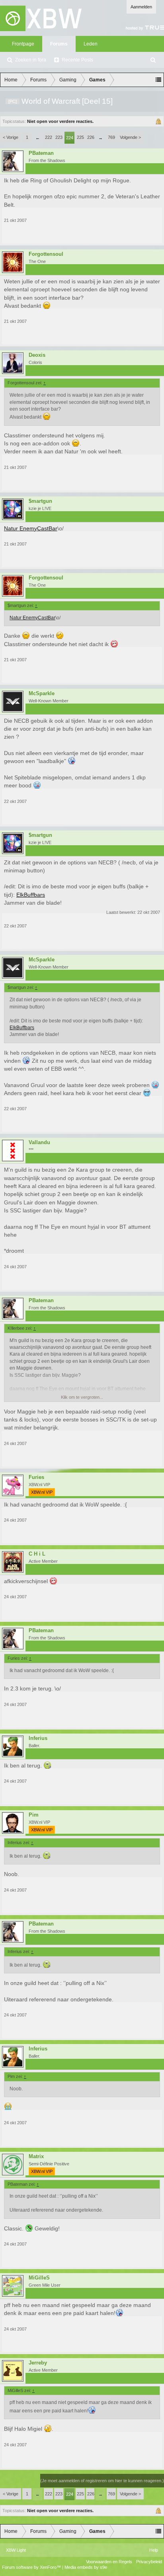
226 (91, 137)
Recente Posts (77, 60)
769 (111, 137)
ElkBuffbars (31, 895)
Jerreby (38, 2363)
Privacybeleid (149, 2562)
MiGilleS (39, 2278)
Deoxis (37, 355)
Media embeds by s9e (86, 2567)
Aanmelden (141, 7)
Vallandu (39, 1143)
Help (154, 2550)
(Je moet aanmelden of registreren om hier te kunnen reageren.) (102, 2481)
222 (49, 137)
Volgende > (130, 137)
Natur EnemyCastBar (31, 528)
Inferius (38, 1738)
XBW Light (16, 2550)
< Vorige (11, 137)
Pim (34, 1815)
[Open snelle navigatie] (158, 80)
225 (80, 137)
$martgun (40, 501)
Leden (91, 44)
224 (70, 138)
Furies (36, 1477)
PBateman (41, 153)
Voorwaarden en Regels (109, 2562)
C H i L (37, 1554)
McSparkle (42, 694)
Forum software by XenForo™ (32, 2567)
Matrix (36, 2157)
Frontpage (23, 44)
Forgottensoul (46, 254)
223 (59, 137)
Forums (59, 44)
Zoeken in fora (31, 60)
